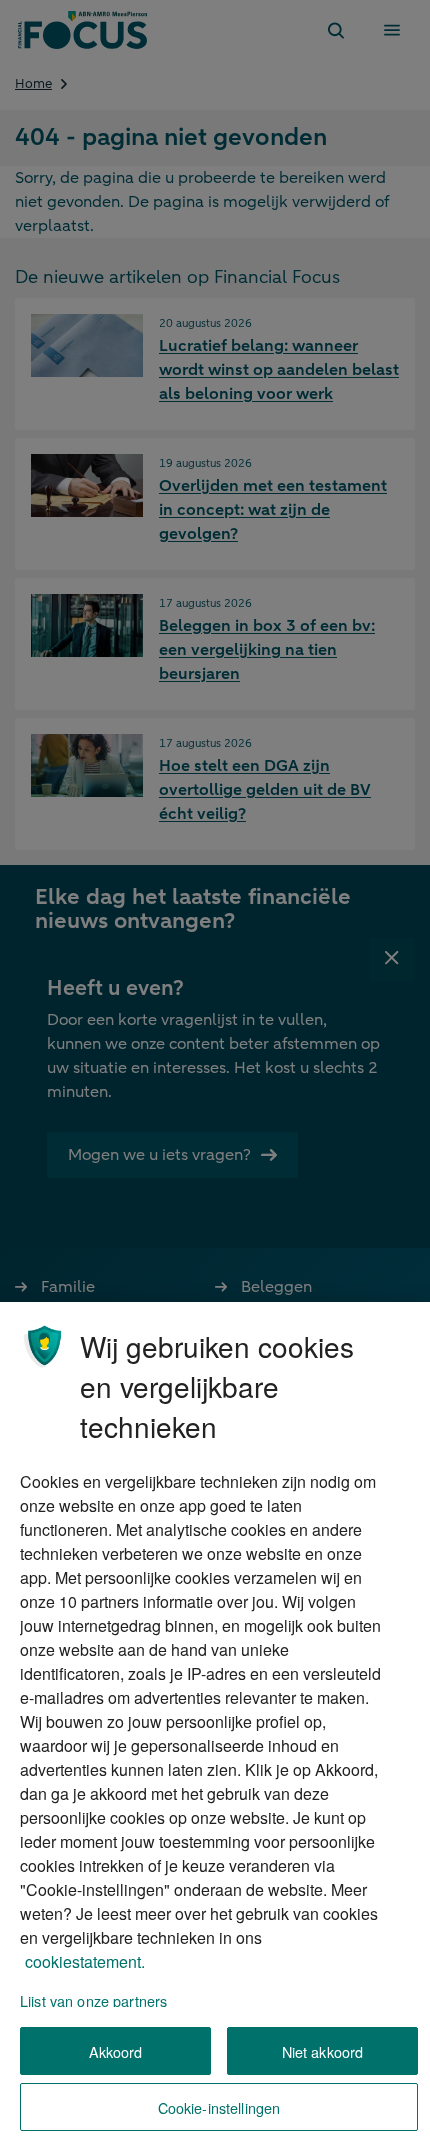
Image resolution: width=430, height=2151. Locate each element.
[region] (215, 1726)
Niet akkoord (323, 2051)
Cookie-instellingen (219, 2107)
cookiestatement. (85, 1961)
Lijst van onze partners (93, 2000)
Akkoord (116, 2051)
